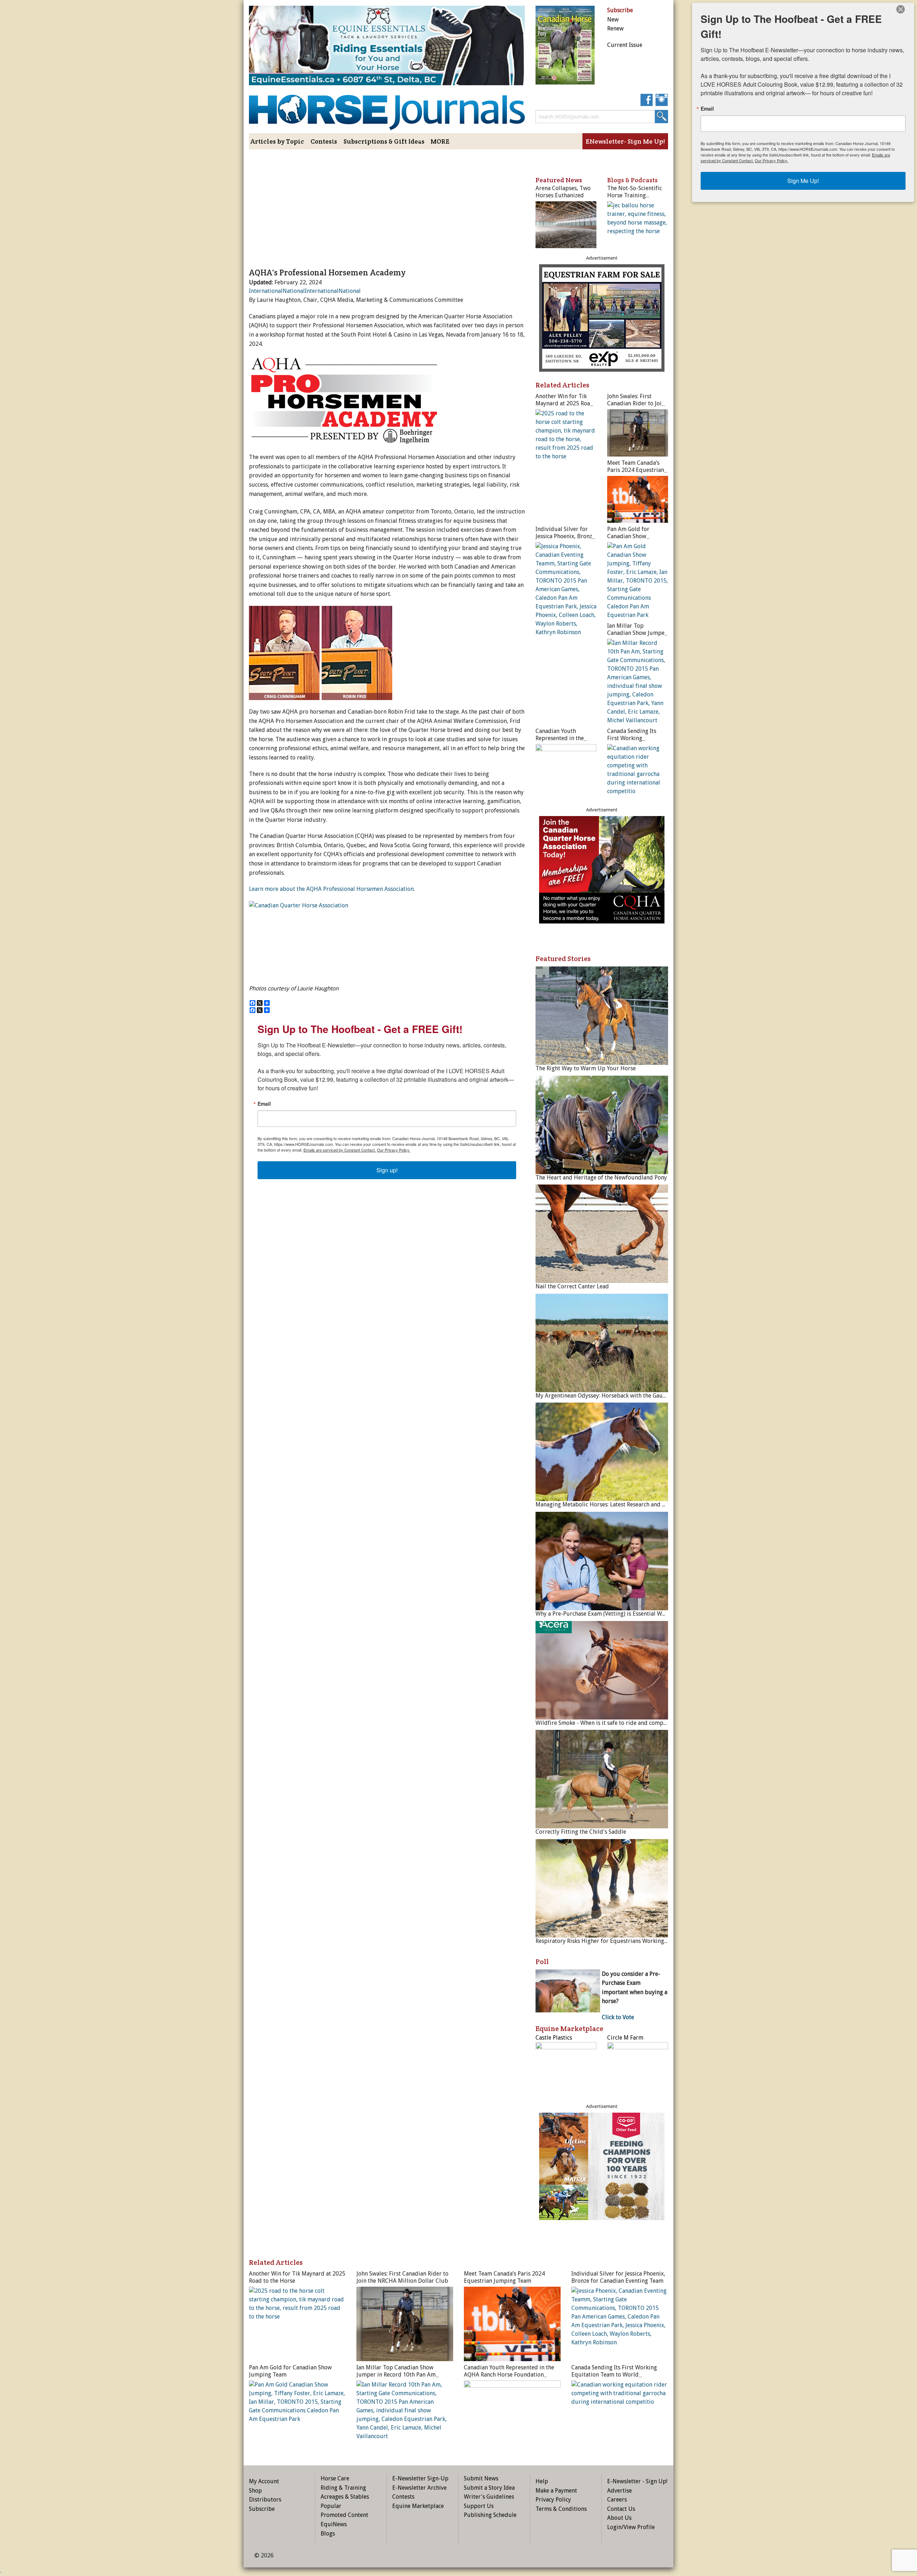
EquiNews (334, 2524)
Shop (255, 2491)
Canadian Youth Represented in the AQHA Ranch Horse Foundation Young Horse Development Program (510, 2375)
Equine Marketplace (418, 2506)
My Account (264, 2481)
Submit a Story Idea (489, 2488)
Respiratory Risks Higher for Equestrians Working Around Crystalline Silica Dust (639, 1941)
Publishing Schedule (490, 2515)
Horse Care (335, 2478)
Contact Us (621, 2509)
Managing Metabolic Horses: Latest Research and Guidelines (613, 1504)
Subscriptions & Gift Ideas (384, 141)
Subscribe (262, 2509)
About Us (619, 2518)
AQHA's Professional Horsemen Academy (327, 272)
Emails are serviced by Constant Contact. (340, 1150)
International (266, 291)
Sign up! (387, 1170)
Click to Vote (618, 2017)
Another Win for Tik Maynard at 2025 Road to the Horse (565, 403)
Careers (617, 2500)
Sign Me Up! (803, 181)
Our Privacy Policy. (393, 1150)
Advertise (620, 2491)
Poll (542, 1962)
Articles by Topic (277, 141)
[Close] (901, 9)
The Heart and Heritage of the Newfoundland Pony (601, 1178)
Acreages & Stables (345, 2497)
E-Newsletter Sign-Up (420, 2478)
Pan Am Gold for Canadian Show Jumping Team (628, 536)
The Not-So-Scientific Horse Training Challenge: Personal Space (635, 199)
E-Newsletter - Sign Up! (637, 2481)
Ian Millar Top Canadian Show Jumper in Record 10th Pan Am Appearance (637, 636)
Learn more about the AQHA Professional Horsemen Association (331, 889)
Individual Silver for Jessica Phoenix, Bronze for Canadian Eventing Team (565, 540)
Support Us (479, 2506)
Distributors (265, 2500)
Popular (331, 2506)
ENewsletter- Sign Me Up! (625, 141)
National (294, 291)
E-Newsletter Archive (419, 2488)
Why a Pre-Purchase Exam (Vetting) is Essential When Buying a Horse (624, 1614)
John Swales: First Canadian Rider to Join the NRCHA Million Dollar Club (636, 407)
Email (264, 1104)
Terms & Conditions (561, 2509)
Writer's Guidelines (489, 2497)
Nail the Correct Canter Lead (572, 1286)
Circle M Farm (625, 2038)
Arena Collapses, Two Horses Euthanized (563, 192)
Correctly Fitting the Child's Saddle (581, 1832)
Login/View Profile (631, 2527)
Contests (324, 141)
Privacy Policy (553, 2500)
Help (542, 2481)
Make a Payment (556, 2491)
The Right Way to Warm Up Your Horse (586, 1068)
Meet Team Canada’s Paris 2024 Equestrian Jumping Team (636, 470)
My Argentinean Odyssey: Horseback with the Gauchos (605, 1396)
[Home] (387, 107)
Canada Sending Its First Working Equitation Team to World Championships (636, 742)
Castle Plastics (554, 2038)
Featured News (559, 180)
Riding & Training (343, 2488)
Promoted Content (344, 2515)
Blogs (328, 2534)
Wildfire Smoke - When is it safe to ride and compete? (605, 1723)
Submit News (481, 2478)
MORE (440, 141)
